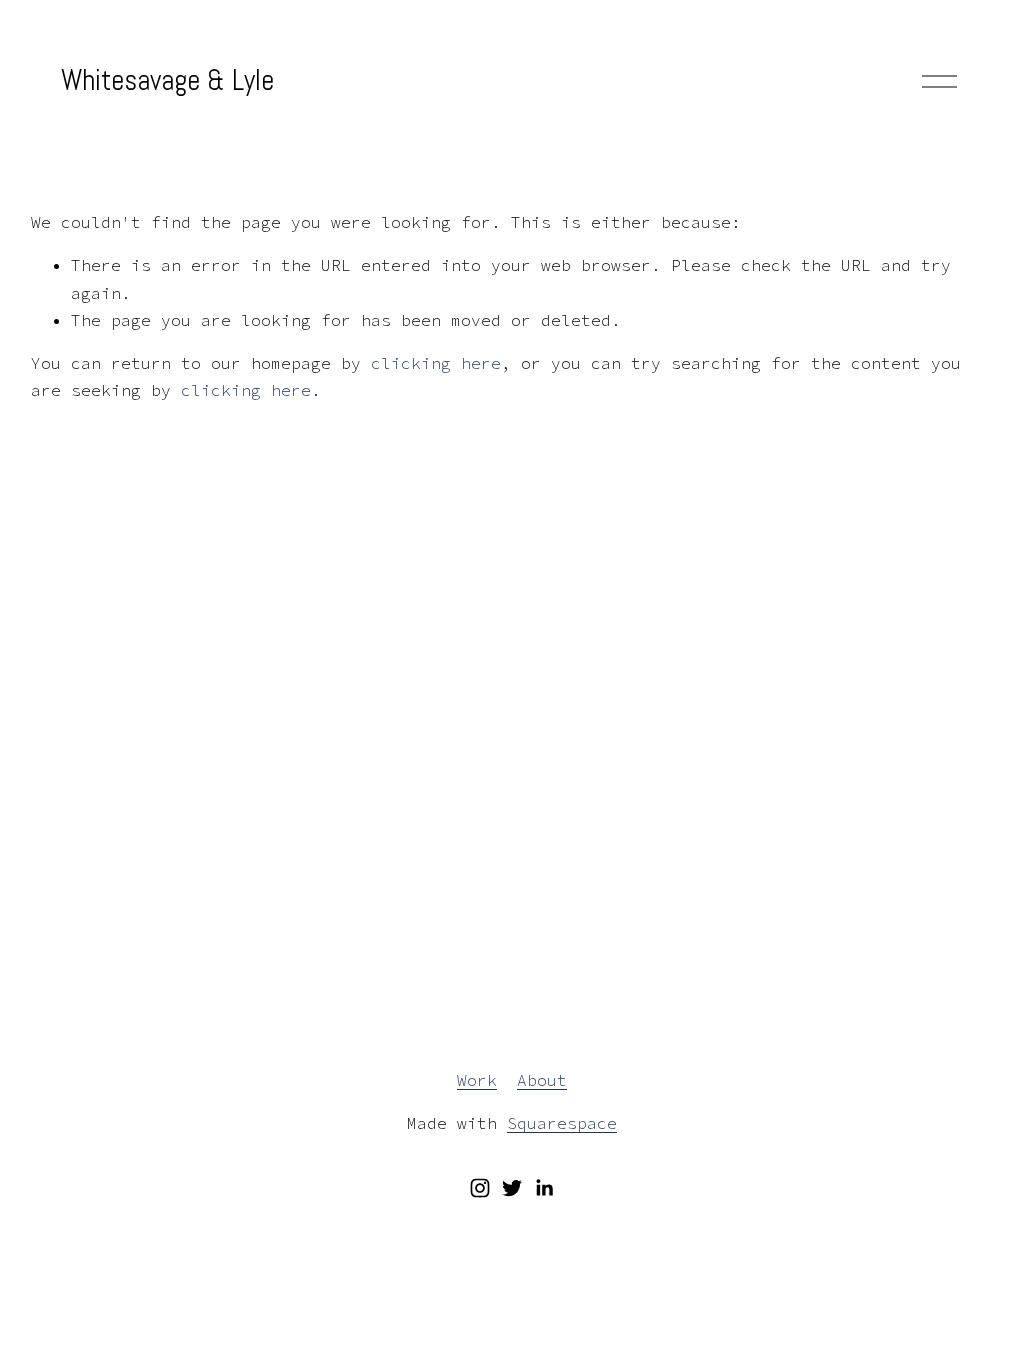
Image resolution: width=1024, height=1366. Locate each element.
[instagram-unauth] (480, 1188)
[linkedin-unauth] (544, 1188)
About (542, 1080)
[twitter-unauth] (512, 1188)
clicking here (436, 363)
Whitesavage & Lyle (167, 80)
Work (477, 1080)
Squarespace (562, 1123)
